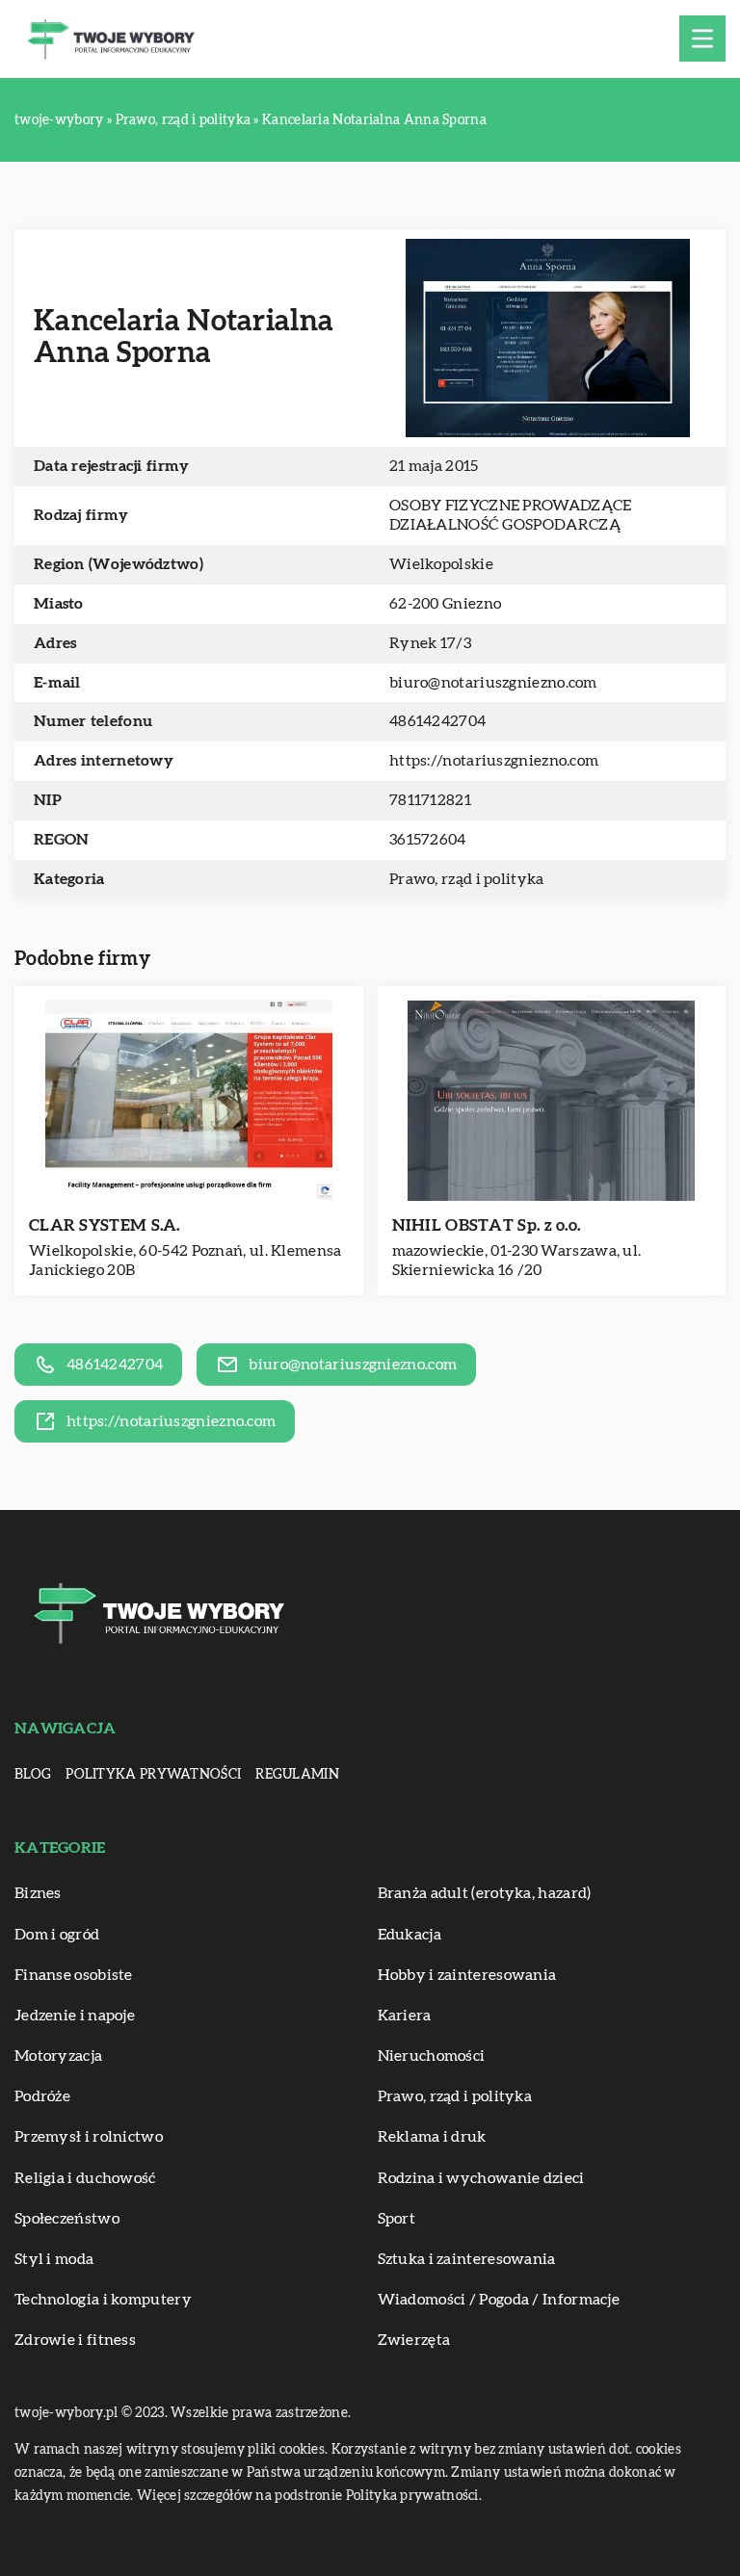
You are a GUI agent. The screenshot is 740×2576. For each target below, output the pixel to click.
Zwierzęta (414, 2340)
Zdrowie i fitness (75, 2340)
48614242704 (437, 721)
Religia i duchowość (85, 2178)
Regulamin (297, 1775)
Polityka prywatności (153, 1775)
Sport (397, 2219)
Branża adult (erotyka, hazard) (485, 1893)
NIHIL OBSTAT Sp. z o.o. (487, 1225)
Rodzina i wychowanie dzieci (481, 2178)
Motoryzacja (58, 2056)
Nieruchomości (432, 2056)
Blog (33, 1775)
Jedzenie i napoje (75, 2016)
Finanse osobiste (74, 1975)
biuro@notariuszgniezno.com (493, 683)
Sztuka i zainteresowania (467, 2259)
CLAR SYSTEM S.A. (105, 1225)
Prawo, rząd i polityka (467, 879)
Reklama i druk (432, 2137)
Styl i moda (54, 2259)
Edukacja (410, 1935)
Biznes (38, 1893)
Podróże (42, 2096)
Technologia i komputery (103, 2300)
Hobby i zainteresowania (467, 1975)
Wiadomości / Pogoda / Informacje (499, 2300)
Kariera (405, 2016)
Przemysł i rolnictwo (89, 2137)
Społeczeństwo (67, 2219)
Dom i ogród (57, 1935)
